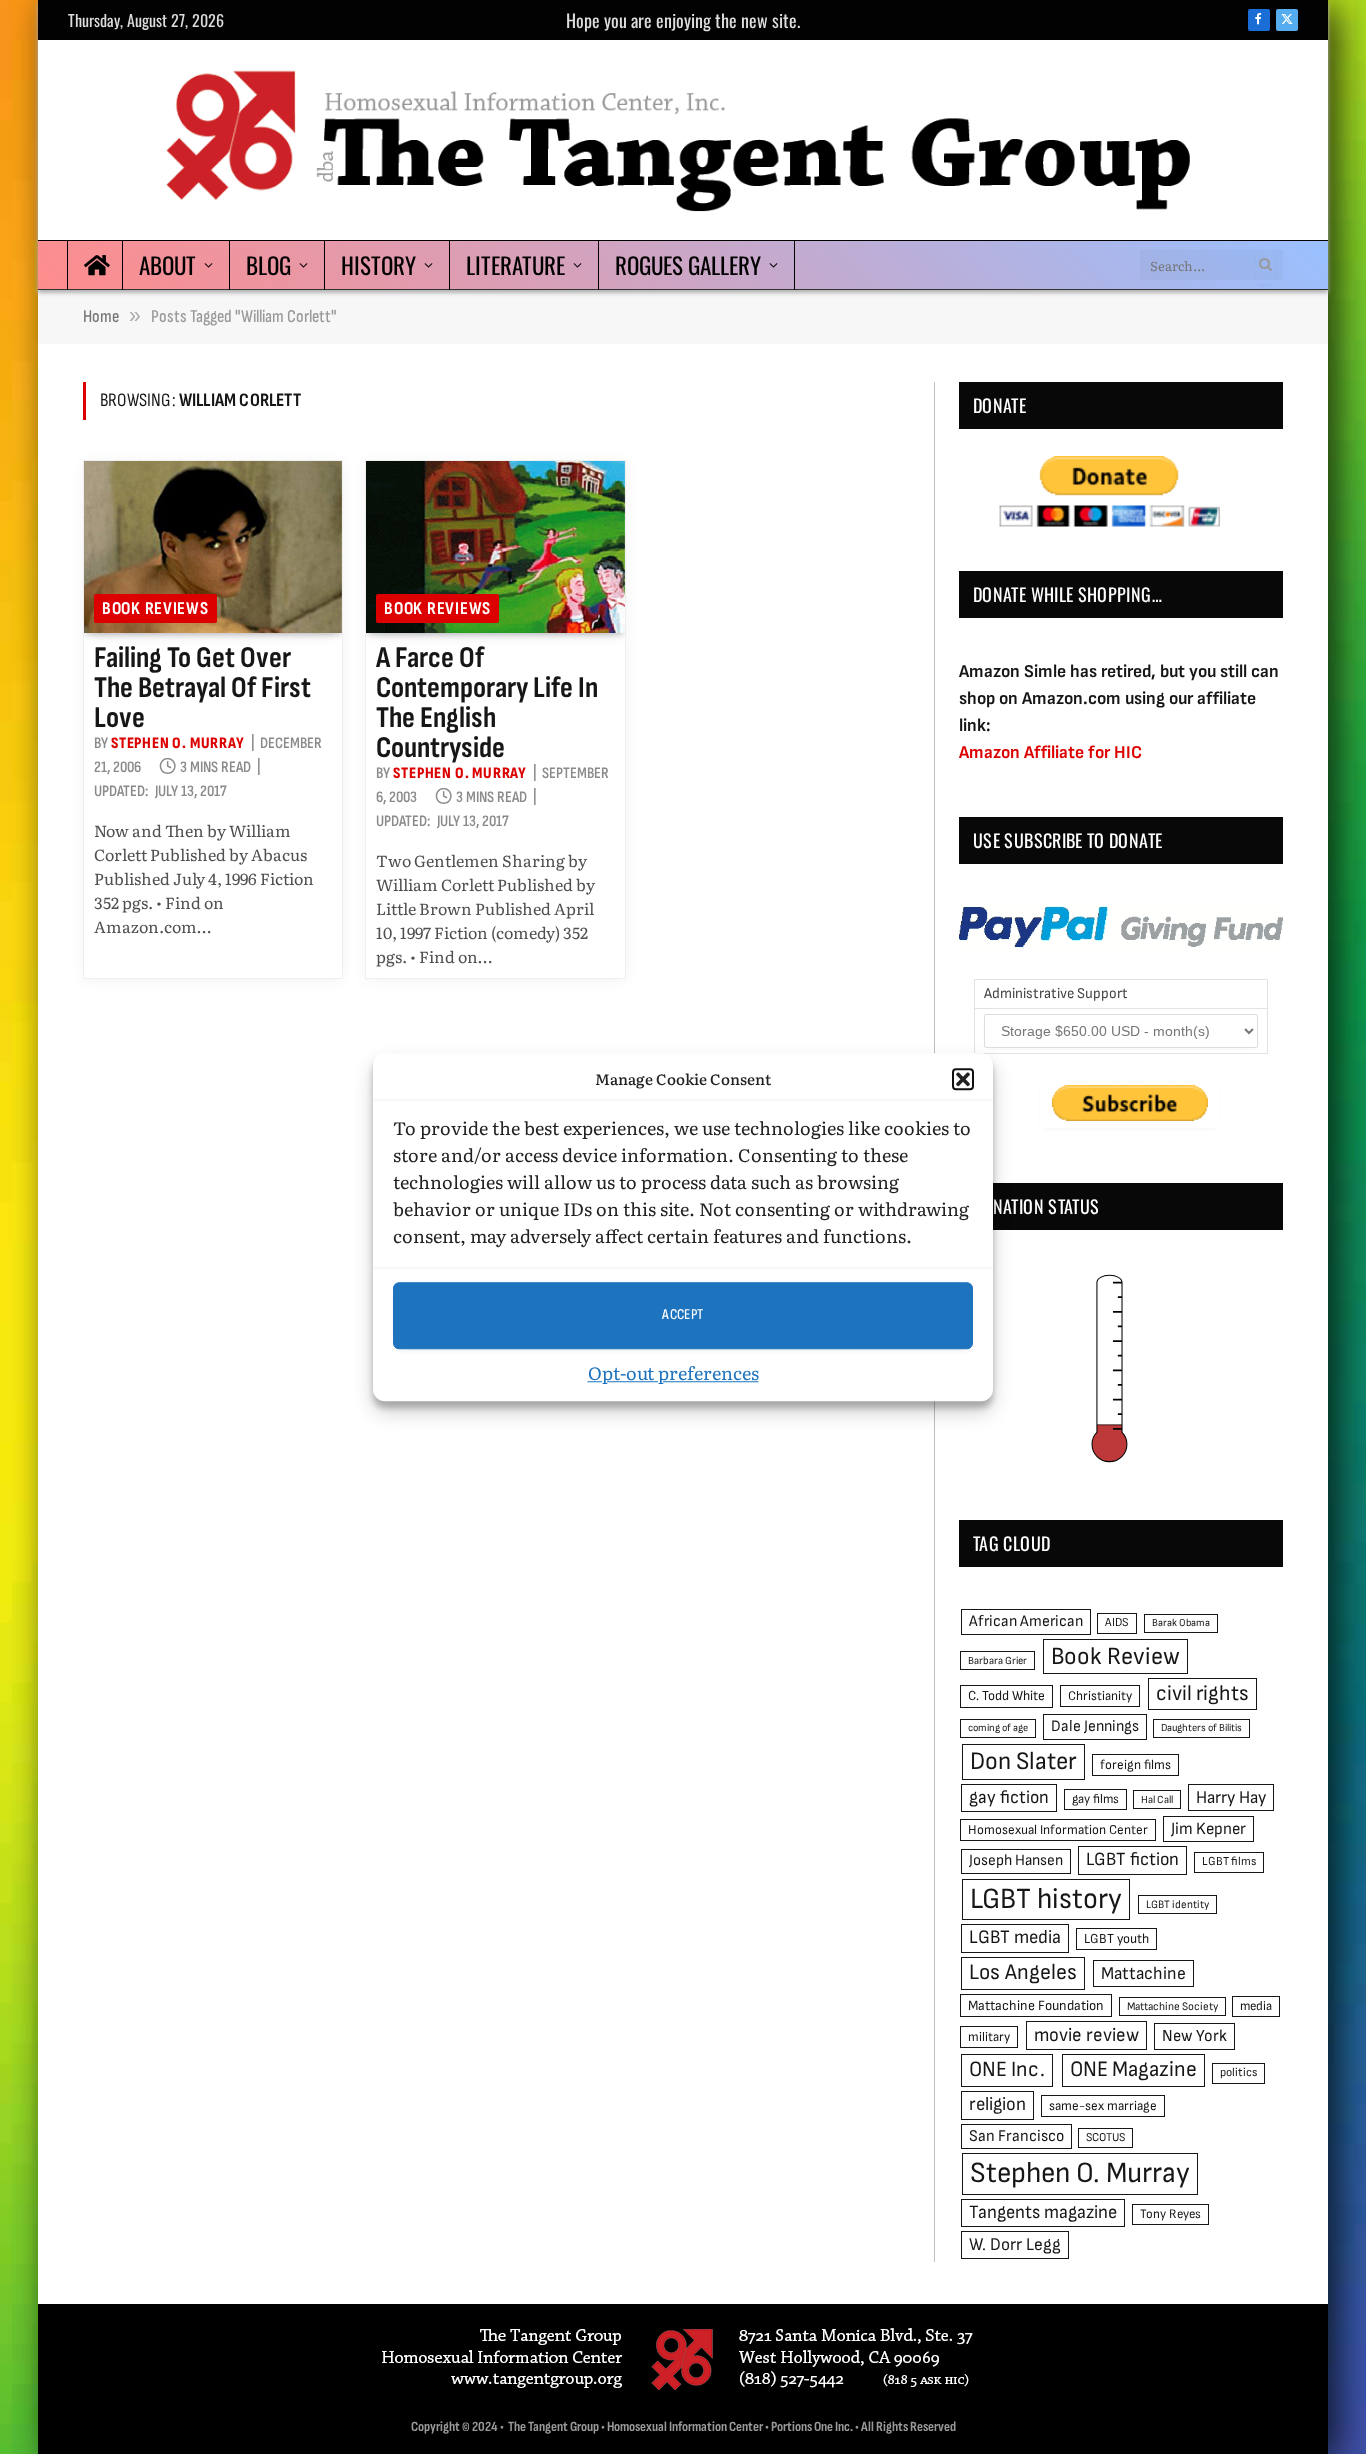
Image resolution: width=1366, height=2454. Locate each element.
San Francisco (1016, 2136)
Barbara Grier (997, 1660)
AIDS (1117, 1622)
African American (1026, 1621)
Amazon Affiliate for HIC (1050, 752)
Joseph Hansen (1016, 1860)
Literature (515, 265)
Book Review (1115, 1656)
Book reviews (155, 608)
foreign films (1135, 1765)
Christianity (1100, 1696)
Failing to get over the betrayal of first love (202, 688)
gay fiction (1009, 1797)
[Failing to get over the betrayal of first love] (213, 547)
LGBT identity (1177, 1904)
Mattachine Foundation (1036, 2005)
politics (1238, 2072)
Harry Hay (1231, 1797)
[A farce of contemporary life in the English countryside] (495, 547)
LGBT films (1229, 1861)
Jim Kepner (1208, 1829)
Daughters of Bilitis (1201, 1727)
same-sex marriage (1103, 2106)
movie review (1086, 2035)
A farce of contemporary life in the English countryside (487, 703)
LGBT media (1015, 1937)
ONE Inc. (1007, 2069)
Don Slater (1023, 1761)
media (1256, 2006)
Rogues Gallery (688, 265)
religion (997, 2104)
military (989, 2037)
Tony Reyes (1170, 2214)
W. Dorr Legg (1015, 2244)
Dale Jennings (1095, 1726)
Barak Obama (1181, 1622)
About (167, 265)
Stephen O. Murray (178, 743)
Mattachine (1143, 1973)
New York (1194, 2036)
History (378, 265)
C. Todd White (1006, 1696)
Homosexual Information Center (1058, 1830)
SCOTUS (1105, 2137)
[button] (963, 1080)
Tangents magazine (1043, 2212)
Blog (268, 265)
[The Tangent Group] (683, 140)
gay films (1095, 1799)
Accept (683, 1314)
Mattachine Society (1172, 2006)
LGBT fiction (1132, 1859)
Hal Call (1157, 1799)
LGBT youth (1116, 1939)
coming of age (998, 1727)
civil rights (1202, 1693)
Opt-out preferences (673, 1372)
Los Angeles (1023, 1972)
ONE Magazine (1133, 2069)
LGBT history (1046, 1899)
